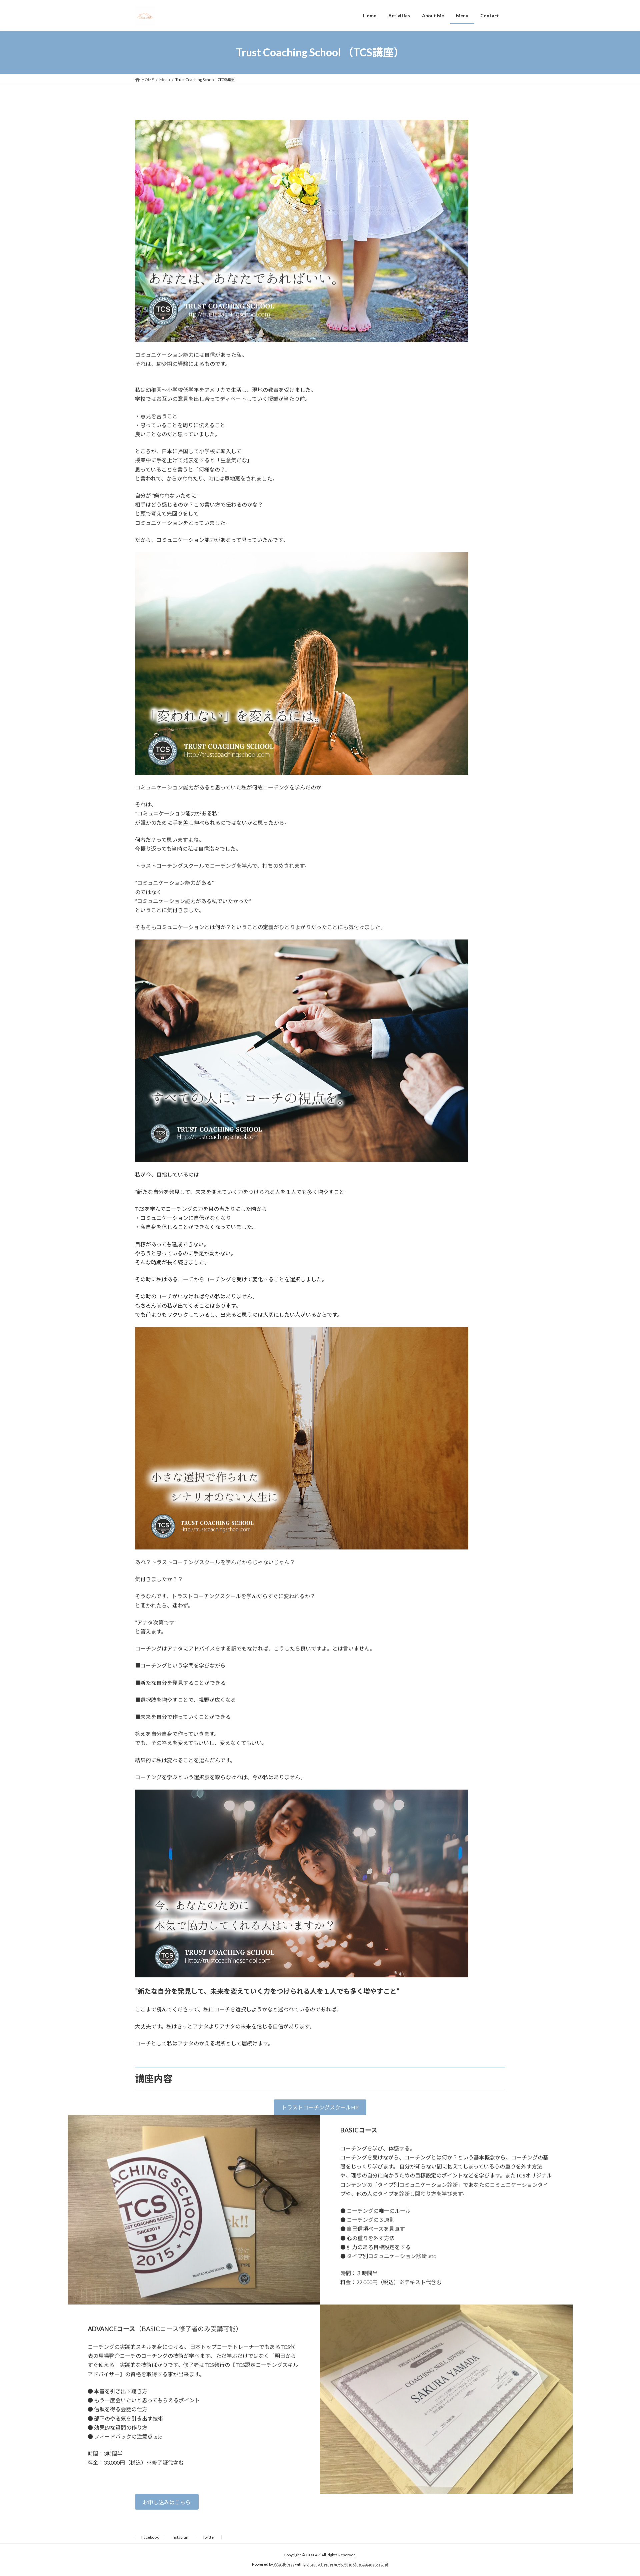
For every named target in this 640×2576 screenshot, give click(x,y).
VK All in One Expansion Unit (363, 2564)
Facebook (150, 2537)
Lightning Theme (318, 2564)
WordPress (284, 2564)
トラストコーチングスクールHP (320, 2107)
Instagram (181, 2537)
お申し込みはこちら (167, 2502)
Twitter (209, 2537)
